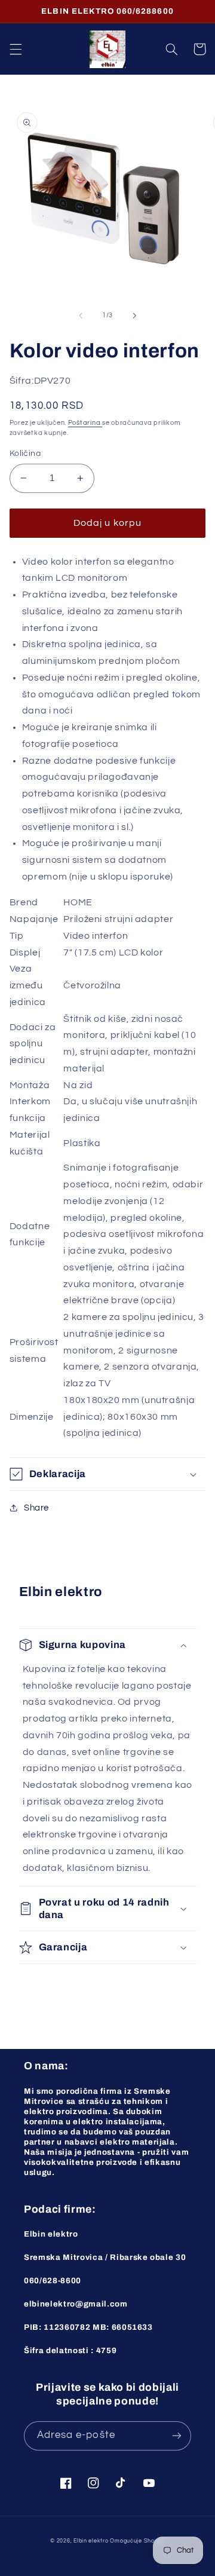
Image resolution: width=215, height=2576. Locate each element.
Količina (25, 454)
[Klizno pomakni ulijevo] (81, 316)
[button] (16, 49)
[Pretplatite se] (177, 2436)
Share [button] (36, 1508)
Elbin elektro (91, 2541)
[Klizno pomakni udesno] (134, 316)
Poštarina (85, 423)
